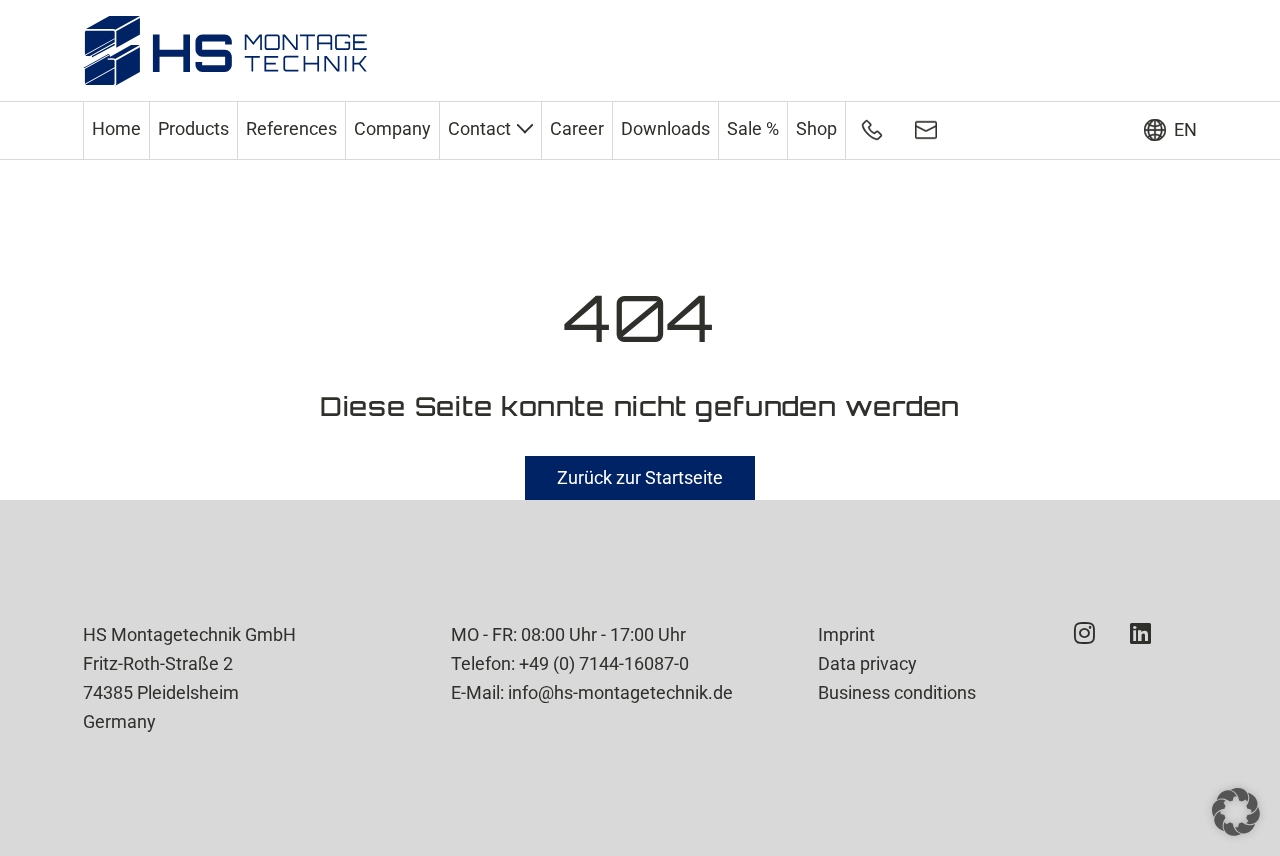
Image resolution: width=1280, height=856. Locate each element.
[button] (1236, 812)
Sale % (753, 128)
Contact (479, 128)
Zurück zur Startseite (640, 477)
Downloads (665, 128)
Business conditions (897, 692)
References (291, 128)
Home (116, 128)
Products (193, 128)
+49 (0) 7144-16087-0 (604, 663)
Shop (816, 128)
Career (577, 128)
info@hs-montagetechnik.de (620, 692)
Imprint (846, 634)
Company (392, 128)
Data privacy (867, 663)
